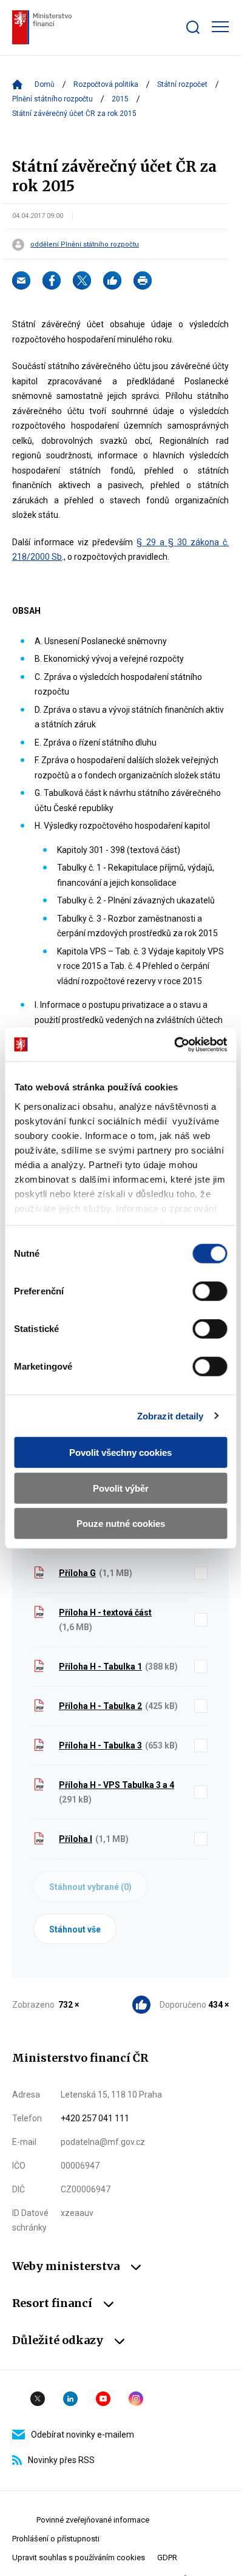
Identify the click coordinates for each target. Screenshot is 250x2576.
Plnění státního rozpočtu (52, 99)
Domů (45, 84)
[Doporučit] (112, 280)
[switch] (210, 1291)
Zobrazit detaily (171, 1415)
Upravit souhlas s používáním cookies (79, 2557)
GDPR (167, 2557)
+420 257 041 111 (95, 2118)
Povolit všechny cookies (120, 1453)
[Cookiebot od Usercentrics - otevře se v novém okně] (174, 1044)
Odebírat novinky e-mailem (83, 2435)
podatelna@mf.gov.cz (103, 2142)
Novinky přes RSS (61, 2460)
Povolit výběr (121, 1488)
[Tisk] (143, 280)
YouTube (103, 2399)
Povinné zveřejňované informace (93, 2520)
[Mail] (21, 280)
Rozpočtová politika (106, 84)
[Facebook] (52, 280)
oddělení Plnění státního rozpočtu (85, 245)
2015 (120, 99)
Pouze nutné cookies (121, 1524)
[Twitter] (82, 280)
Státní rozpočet (182, 84)
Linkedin (70, 2399)
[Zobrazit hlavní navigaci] (220, 27)
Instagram (136, 2399)
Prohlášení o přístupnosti (56, 2539)
